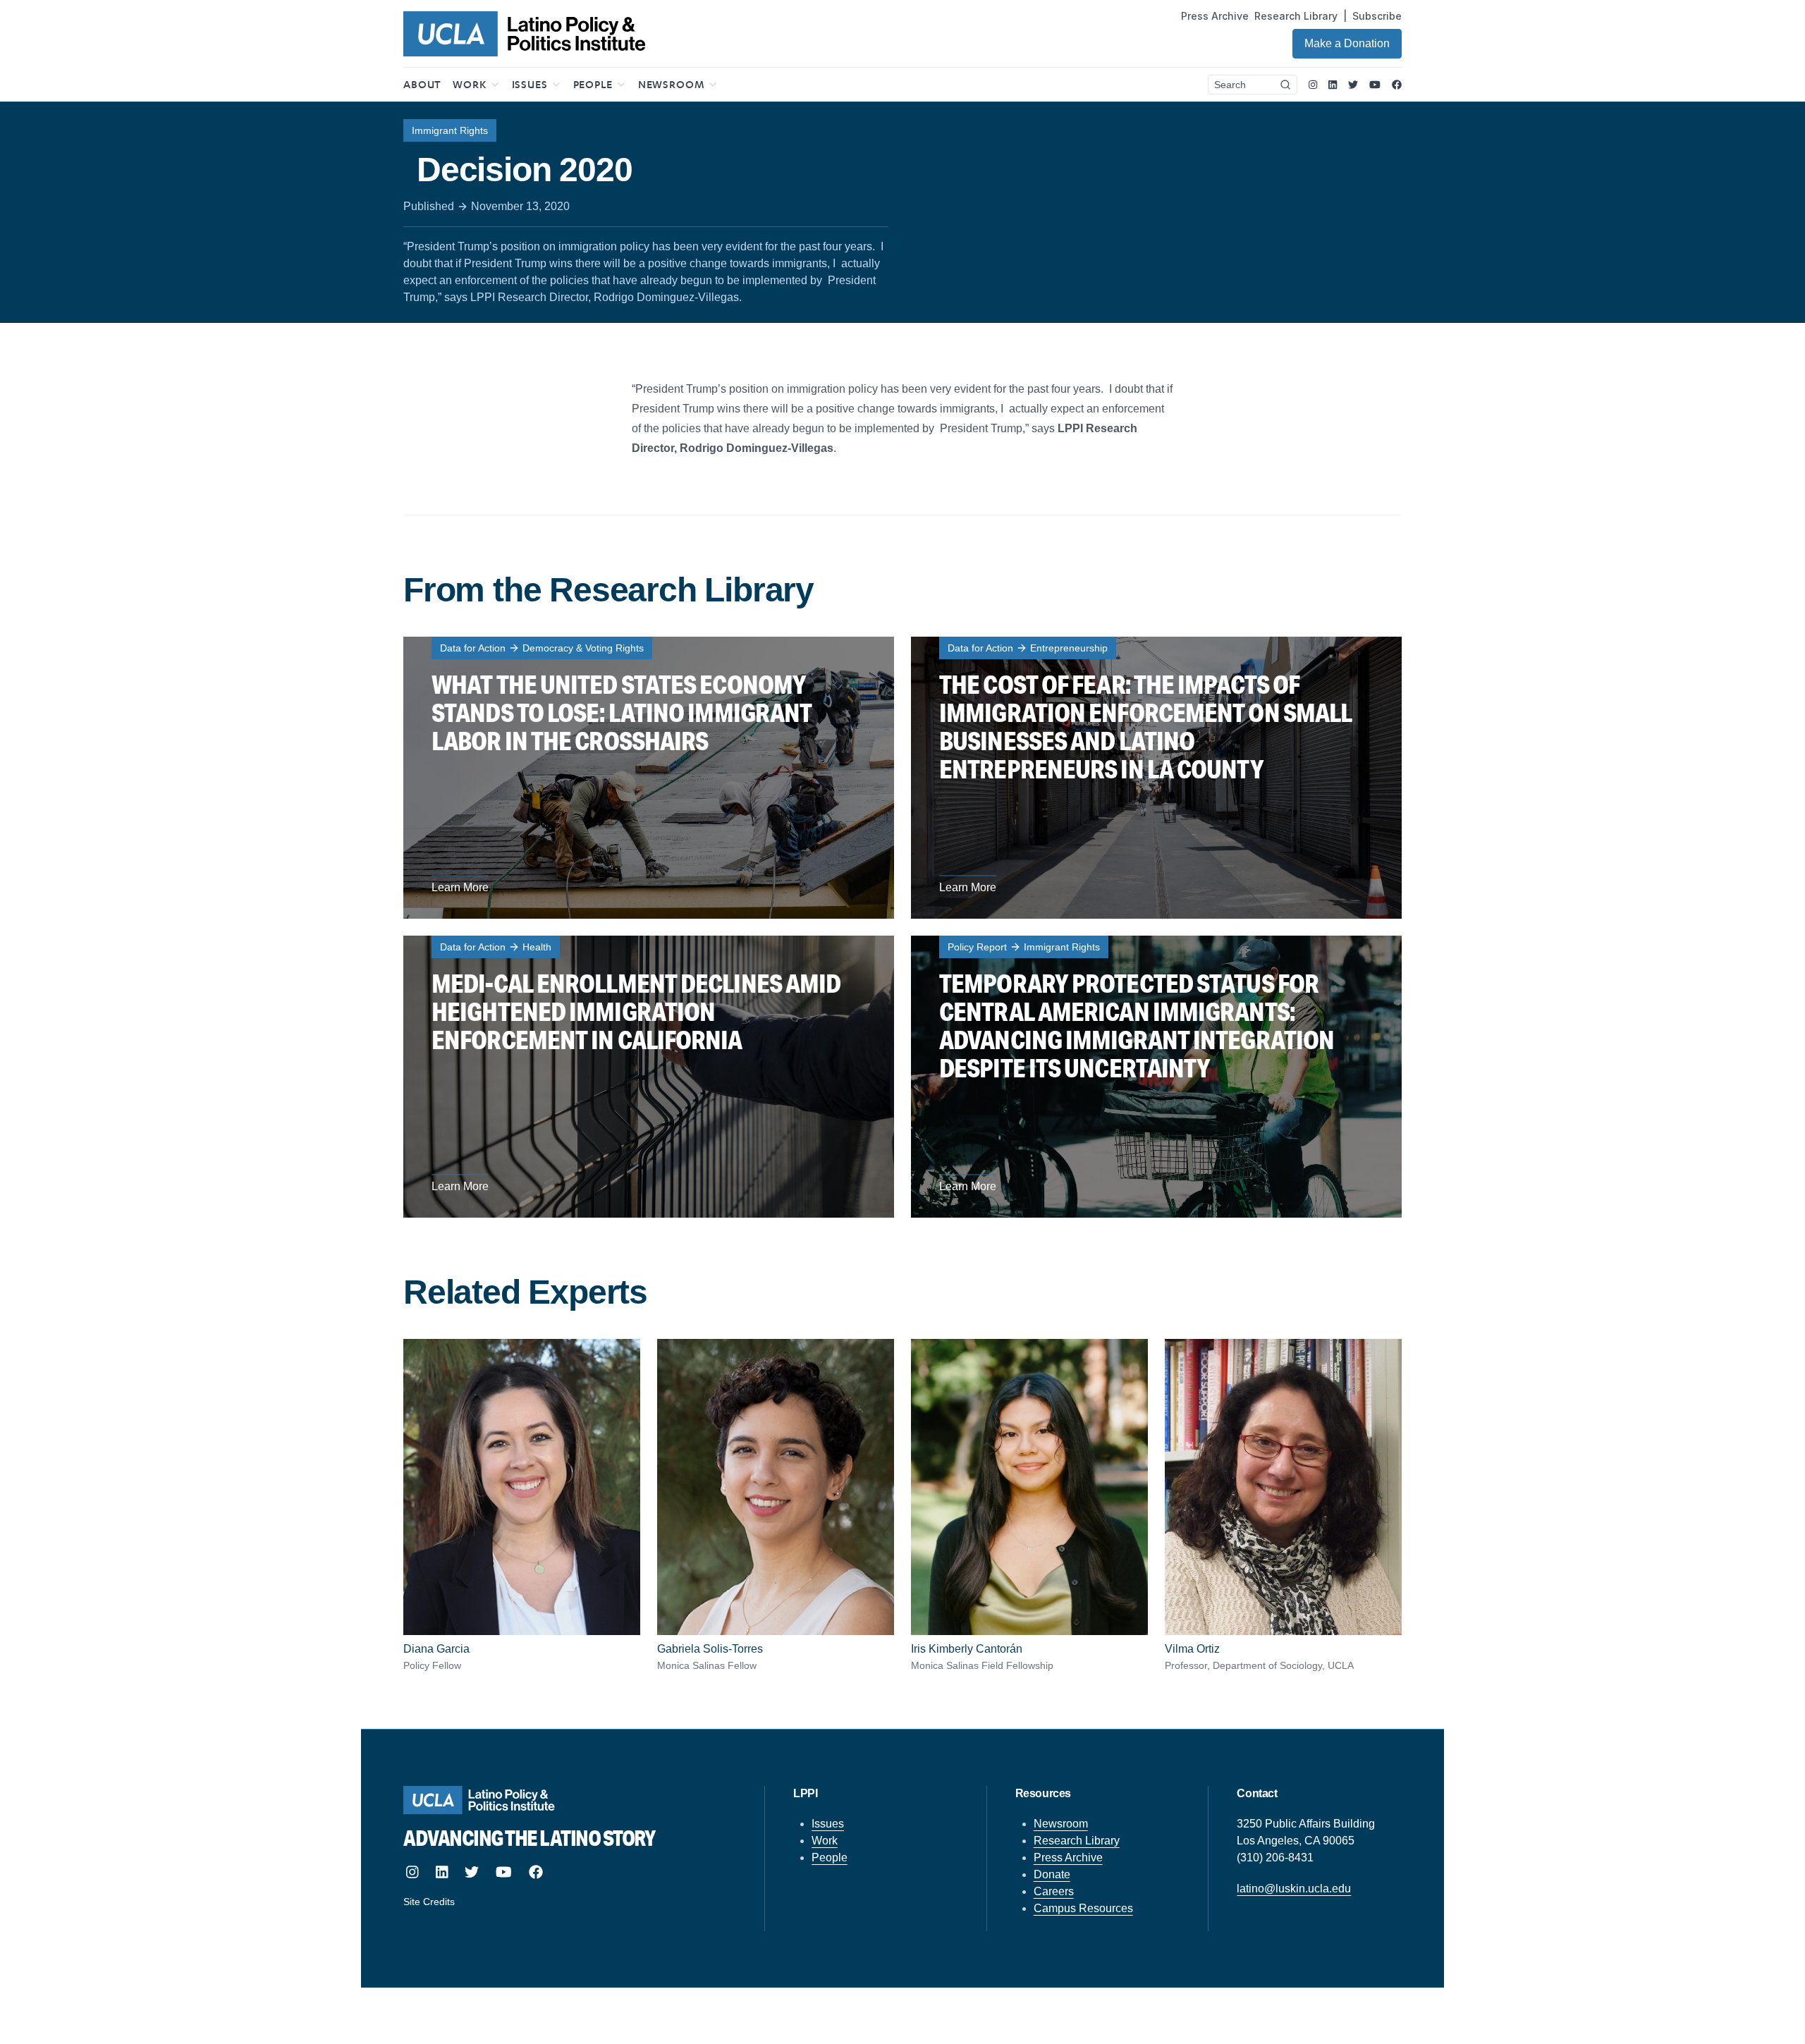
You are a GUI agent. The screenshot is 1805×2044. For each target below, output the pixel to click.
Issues (828, 1824)
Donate (1052, 1874)
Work (825, 1841)
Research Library (1296, 16)
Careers (1054, 1891)
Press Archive (1215, 16)
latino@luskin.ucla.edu (1294, 1889)
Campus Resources (1083, 1908)
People (830, 1858)
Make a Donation (1347, 43)
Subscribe (1377, 16)
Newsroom (1061, 1824)
